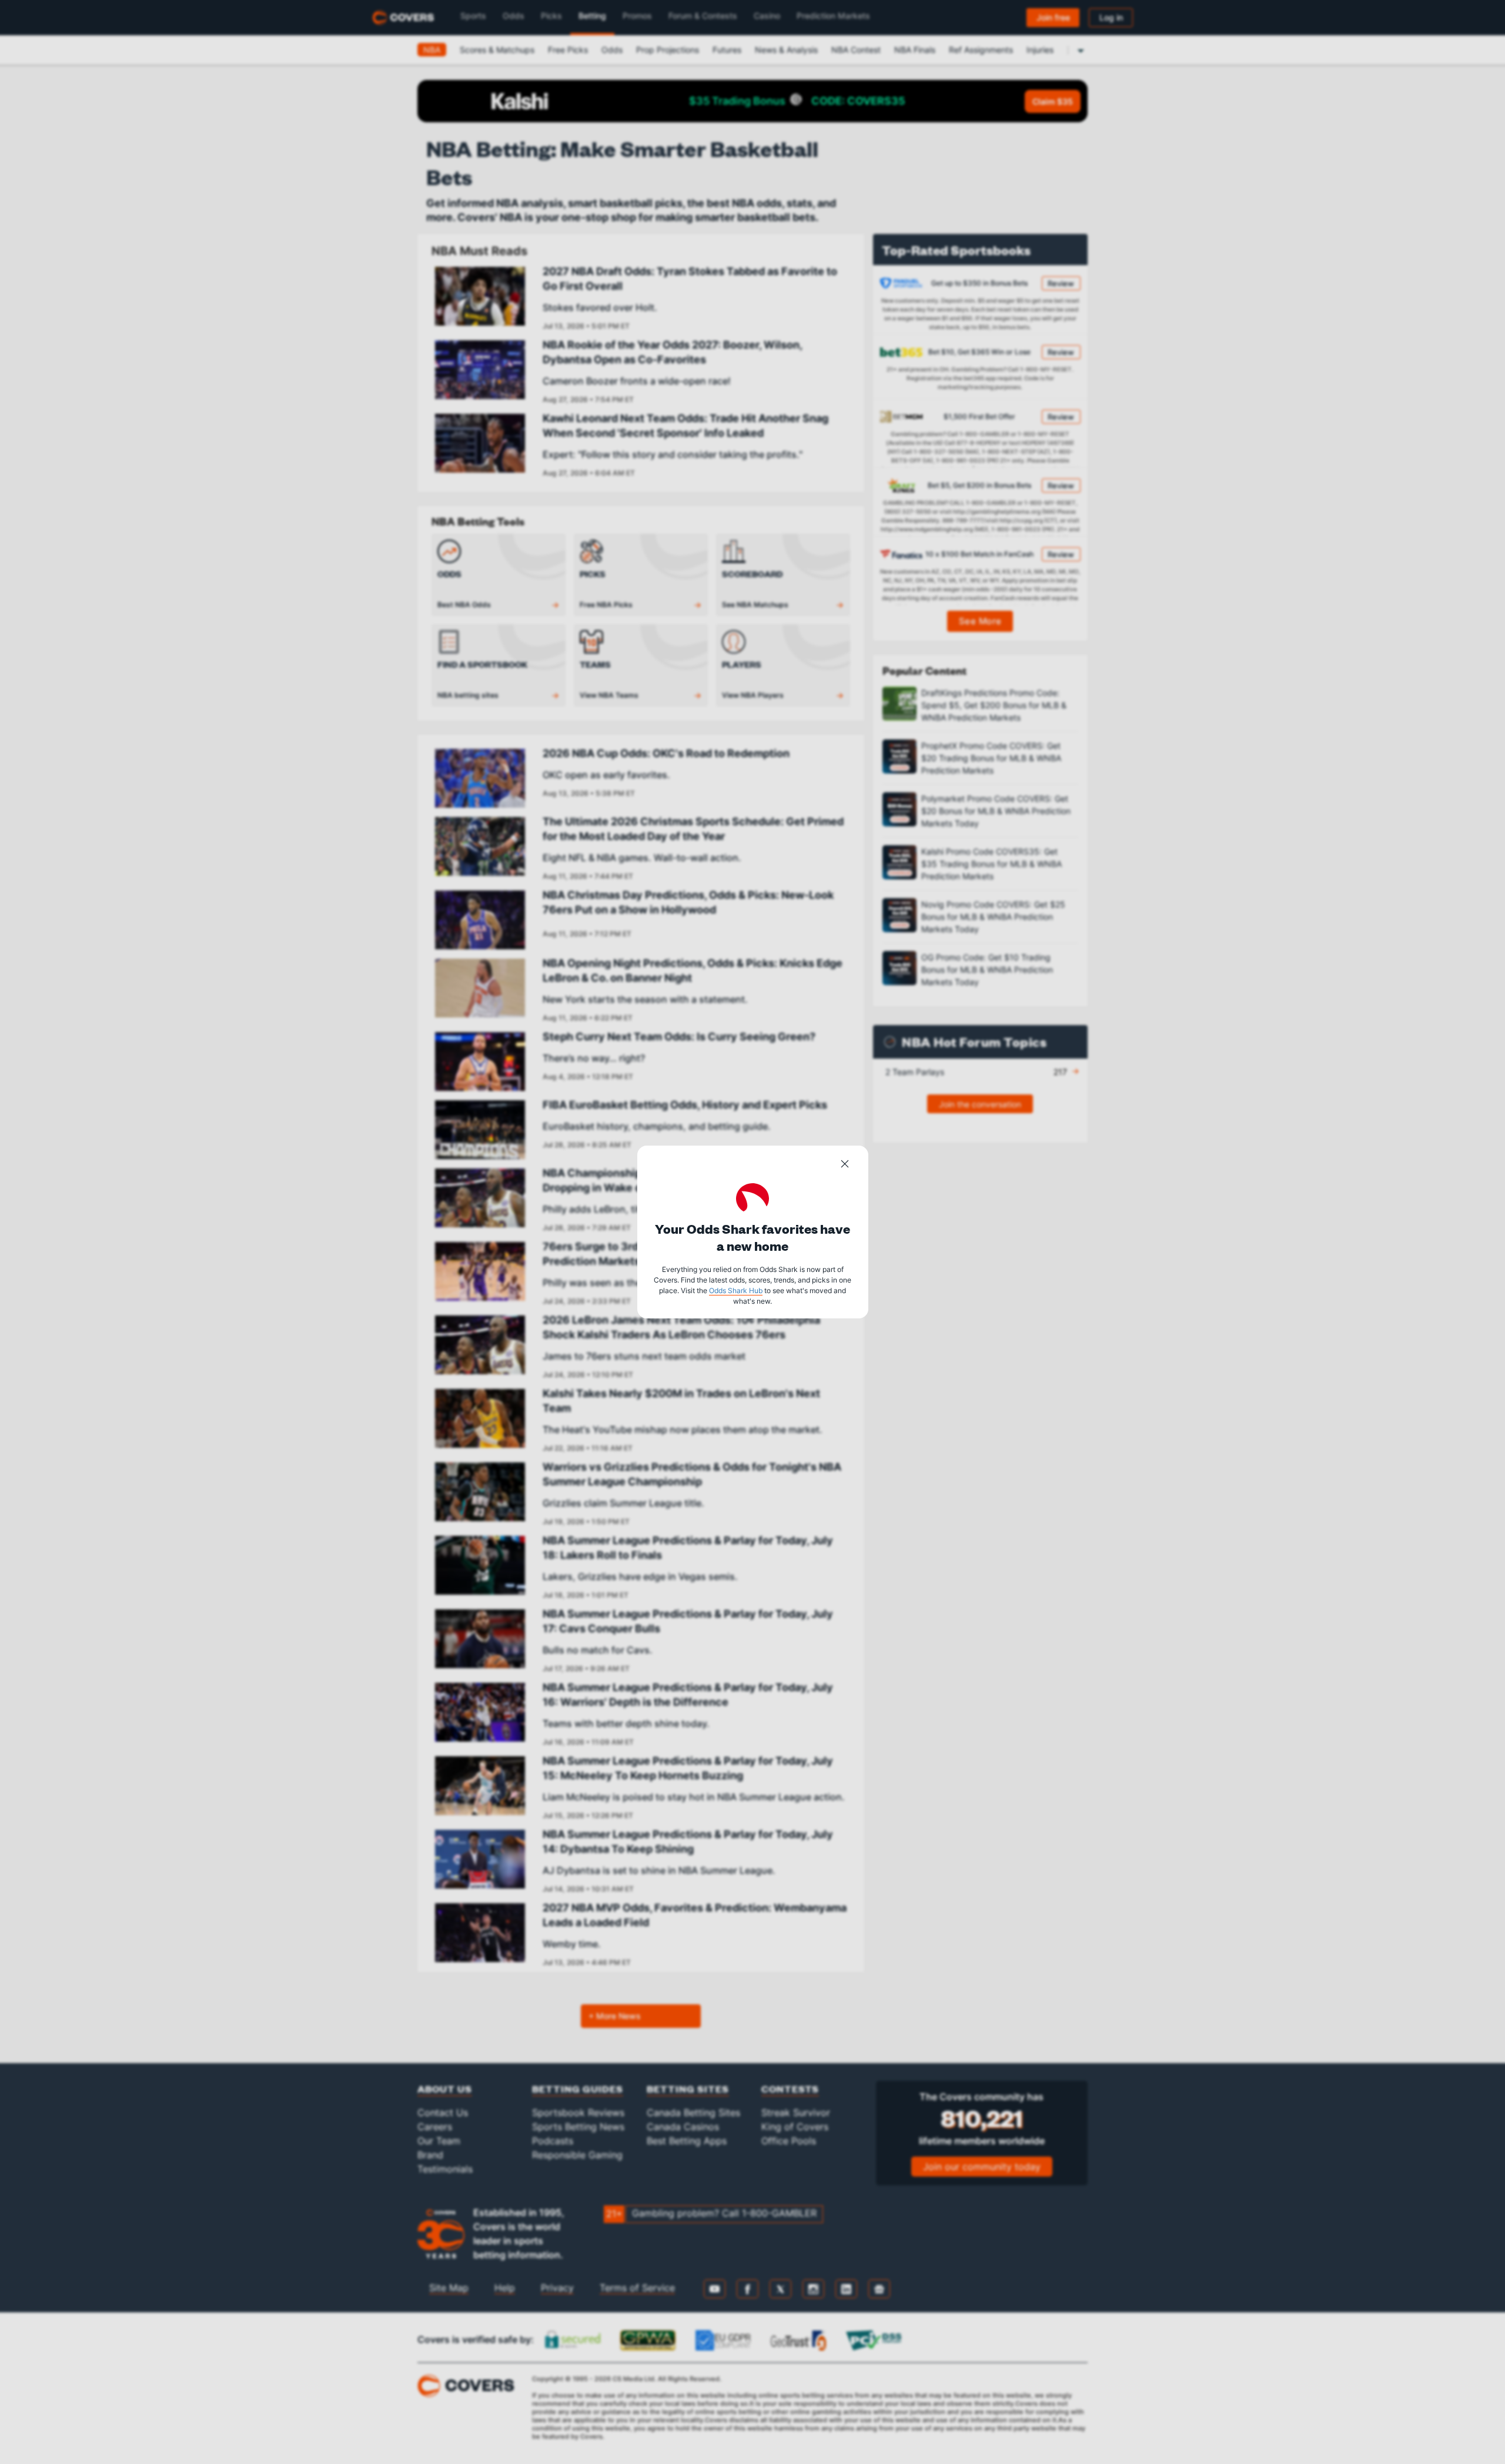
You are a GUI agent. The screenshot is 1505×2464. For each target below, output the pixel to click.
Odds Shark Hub (736, 1290)
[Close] (845, 1166)
